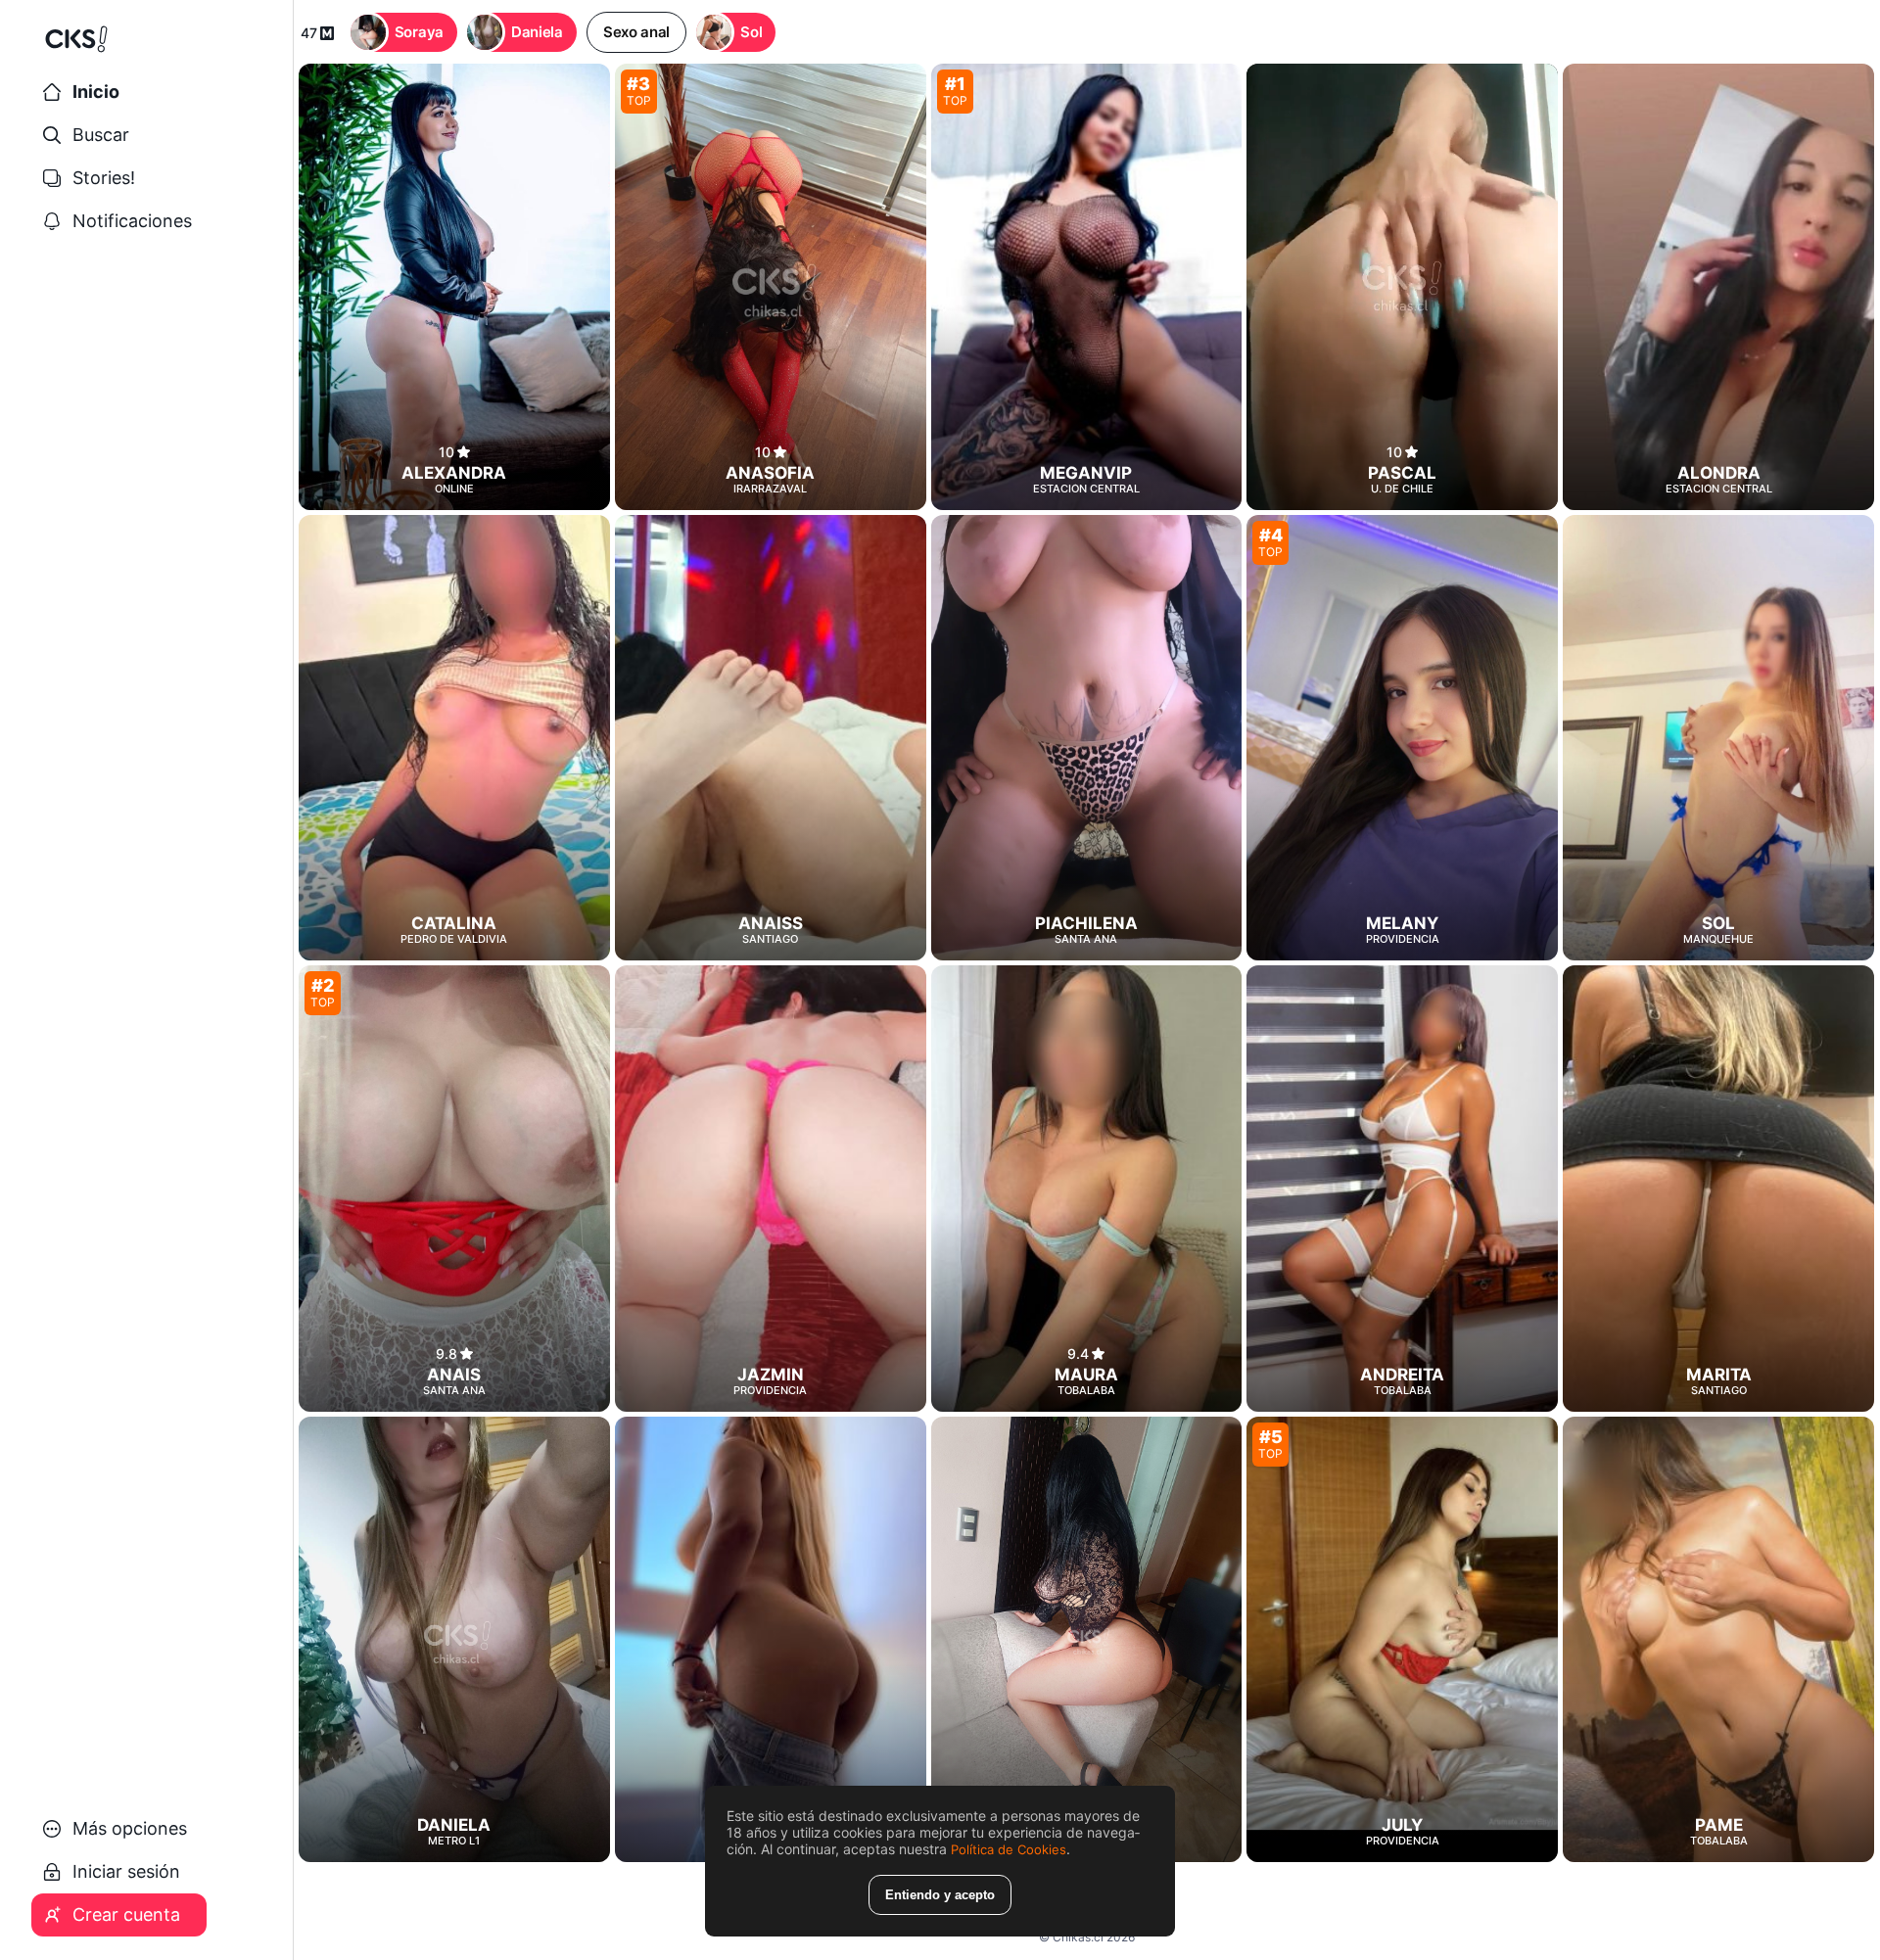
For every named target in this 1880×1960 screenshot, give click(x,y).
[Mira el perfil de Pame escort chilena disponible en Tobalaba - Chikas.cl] (1718, 1640)
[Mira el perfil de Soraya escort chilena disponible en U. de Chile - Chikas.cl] (1087, 1640)
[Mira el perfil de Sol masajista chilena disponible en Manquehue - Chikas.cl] (1718, 738)
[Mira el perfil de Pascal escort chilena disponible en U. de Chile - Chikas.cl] (1402, 287)
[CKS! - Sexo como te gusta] (147, 47)
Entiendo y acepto (940, 1895)
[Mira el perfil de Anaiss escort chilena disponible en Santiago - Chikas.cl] (771, 738)
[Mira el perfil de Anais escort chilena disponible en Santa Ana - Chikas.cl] (454, 1189)
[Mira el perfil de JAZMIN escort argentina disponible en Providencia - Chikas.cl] (771, 1189)
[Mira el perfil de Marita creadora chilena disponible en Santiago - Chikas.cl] (1718, 1189)
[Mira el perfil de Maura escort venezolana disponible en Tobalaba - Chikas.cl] (1087, 1189)
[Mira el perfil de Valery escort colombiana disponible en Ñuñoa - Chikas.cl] (771, 1640)
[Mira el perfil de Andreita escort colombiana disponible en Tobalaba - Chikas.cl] (1402, 1189)
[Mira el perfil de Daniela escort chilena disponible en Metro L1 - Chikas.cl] (454, 1640)
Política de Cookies (1009, 1849)
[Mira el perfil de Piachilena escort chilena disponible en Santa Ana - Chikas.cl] (1087, 738)
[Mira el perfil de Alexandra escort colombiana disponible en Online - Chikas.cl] (454, 287)
